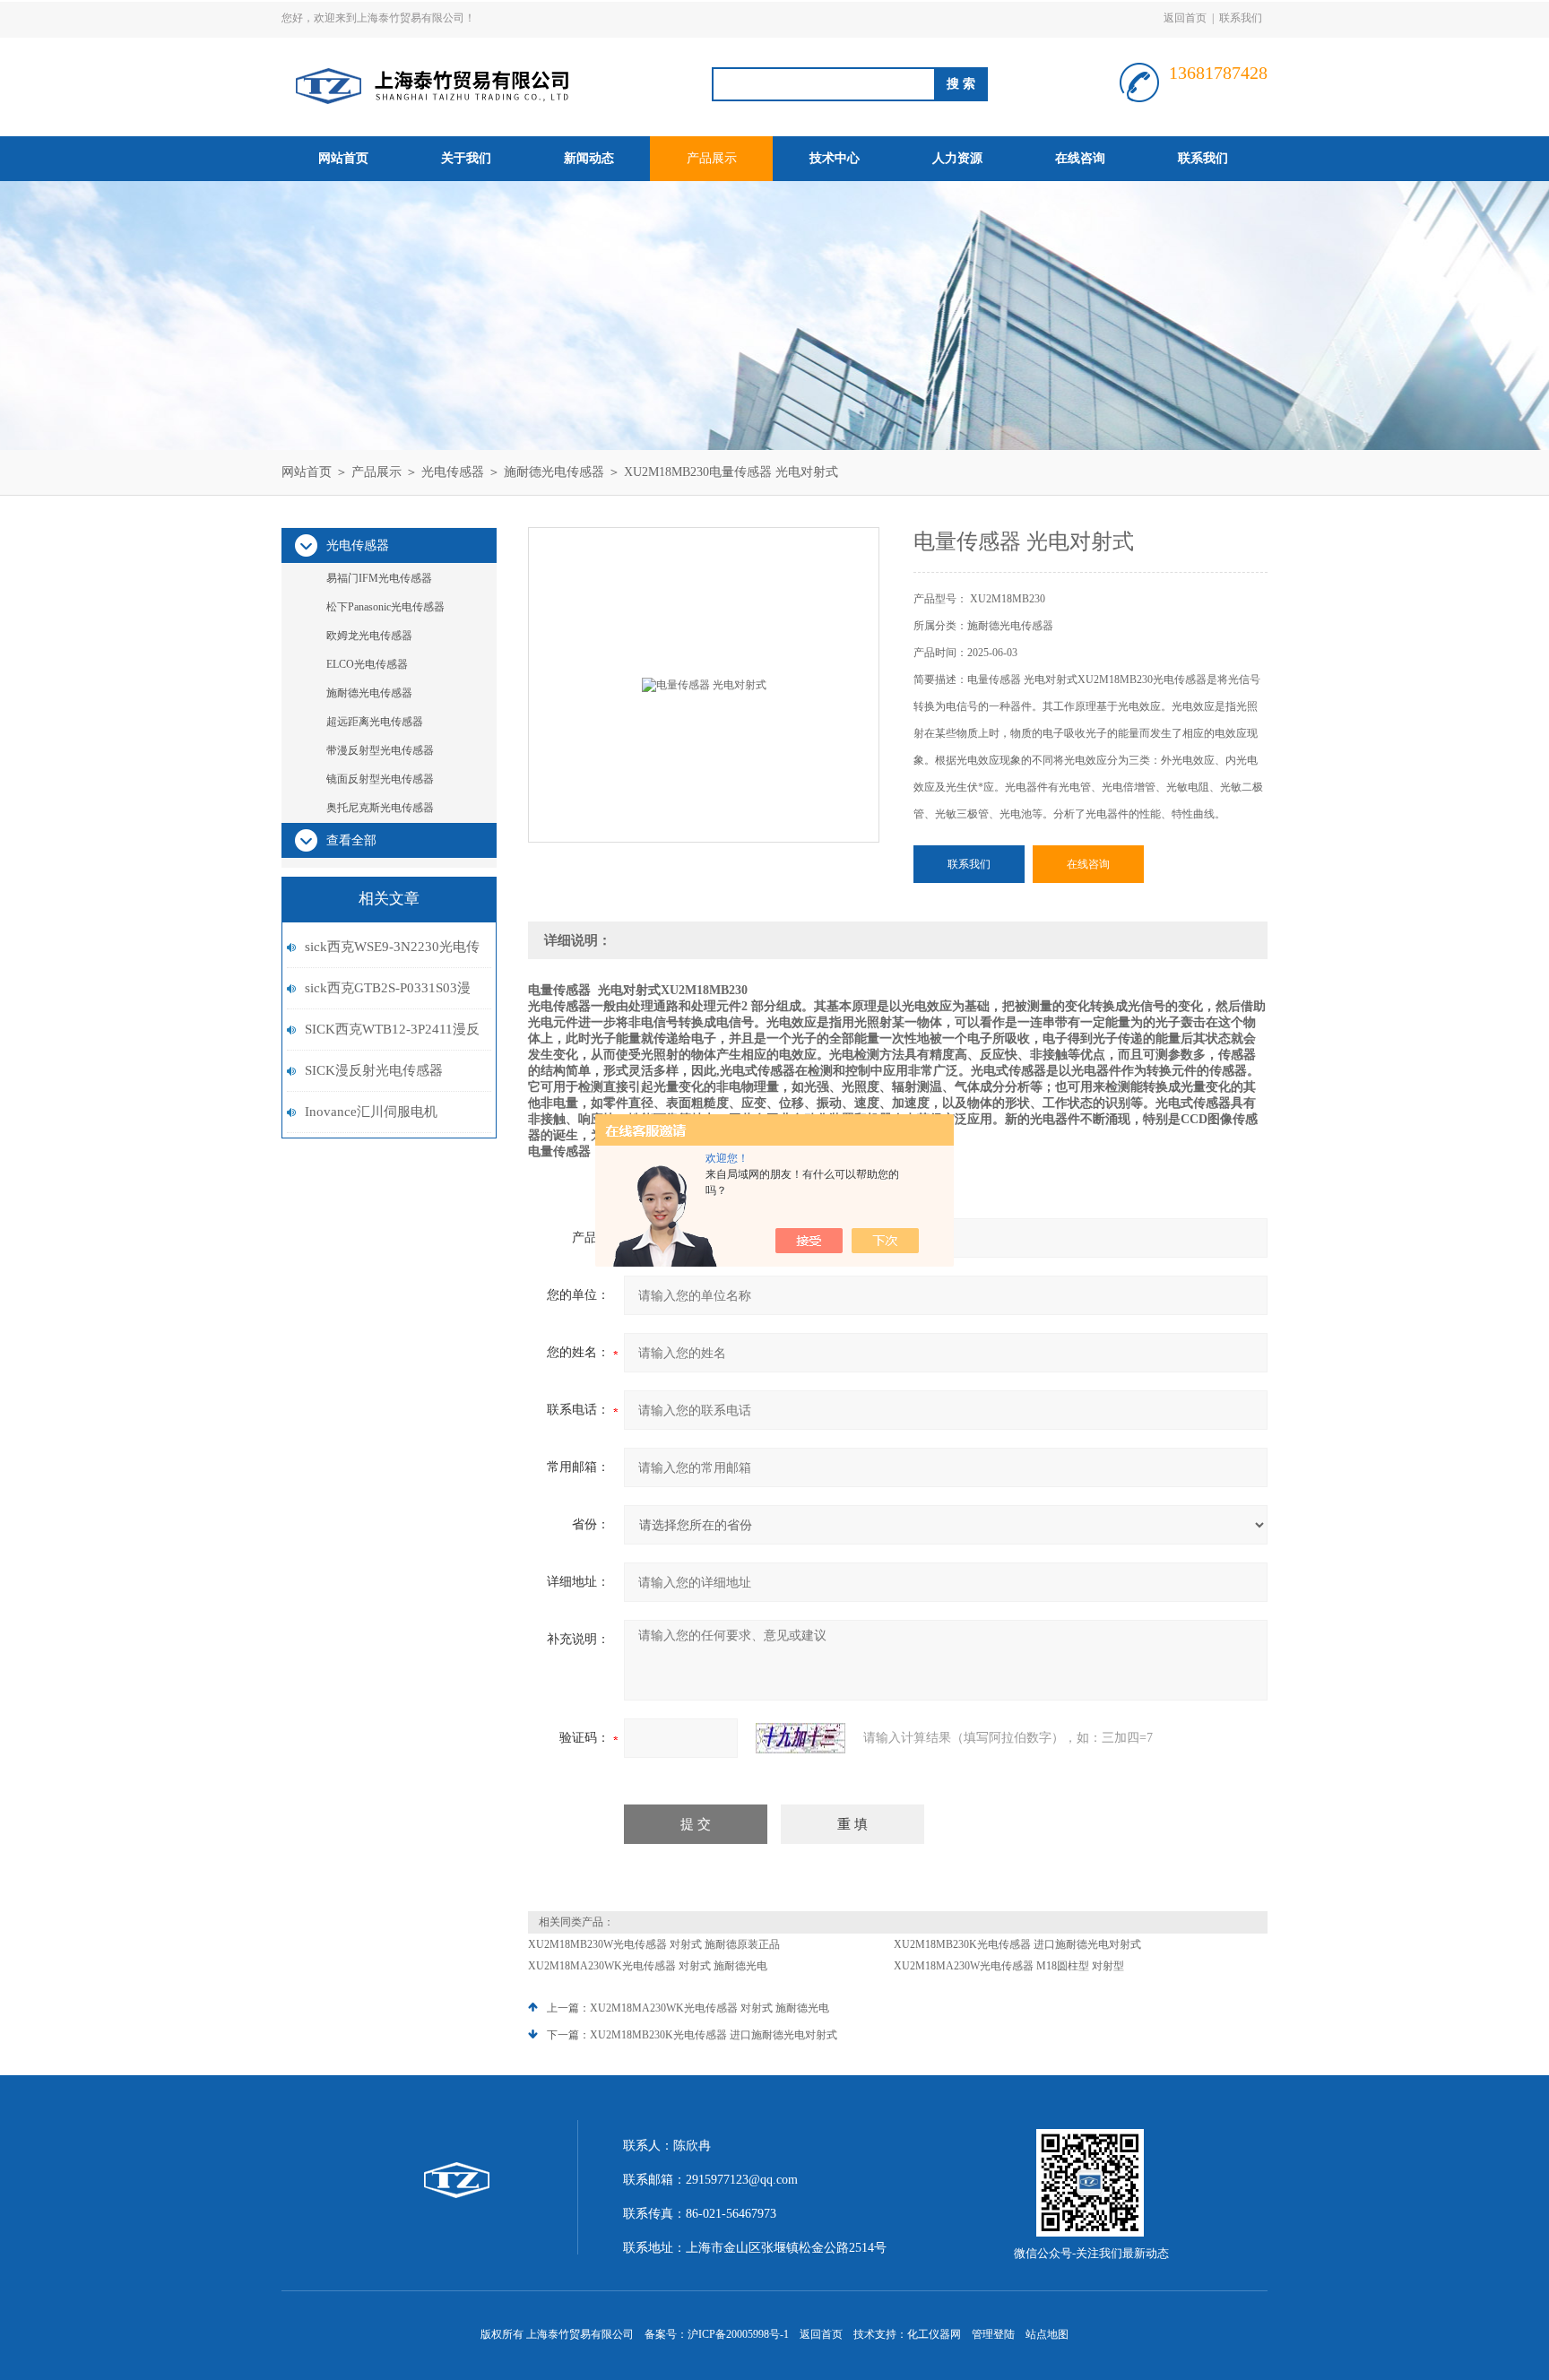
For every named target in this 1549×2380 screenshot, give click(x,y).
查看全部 (351, 840)
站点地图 (1047, 2334)
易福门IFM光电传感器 (379, 578)
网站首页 (343, 158)
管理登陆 (993, 2334)
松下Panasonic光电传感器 (385, 607)
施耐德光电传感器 (554, 472)
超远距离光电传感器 (375, 722)
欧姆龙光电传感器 (369, 636)
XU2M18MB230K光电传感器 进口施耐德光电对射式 (1017, 1944)
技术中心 (835, 158)
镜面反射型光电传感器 (380, 779)
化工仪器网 (934, 2334)
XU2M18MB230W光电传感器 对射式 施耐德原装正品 (654, 1944)
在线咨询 (1080, 158)
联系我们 (1241, 18)
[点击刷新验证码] (800, 1738)
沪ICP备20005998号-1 (738, 2334)
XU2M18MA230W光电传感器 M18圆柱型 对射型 (1009, 1966)
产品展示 (712, 158)
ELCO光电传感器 (367, 664)
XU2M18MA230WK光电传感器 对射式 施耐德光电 (648, 1966)
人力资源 (957, 158)
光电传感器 (453, 472)
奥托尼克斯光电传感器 (380, 808)
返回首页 (1185, 18)
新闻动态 (589, 158)
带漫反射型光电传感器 (380, 750)
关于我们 (466, 158)
